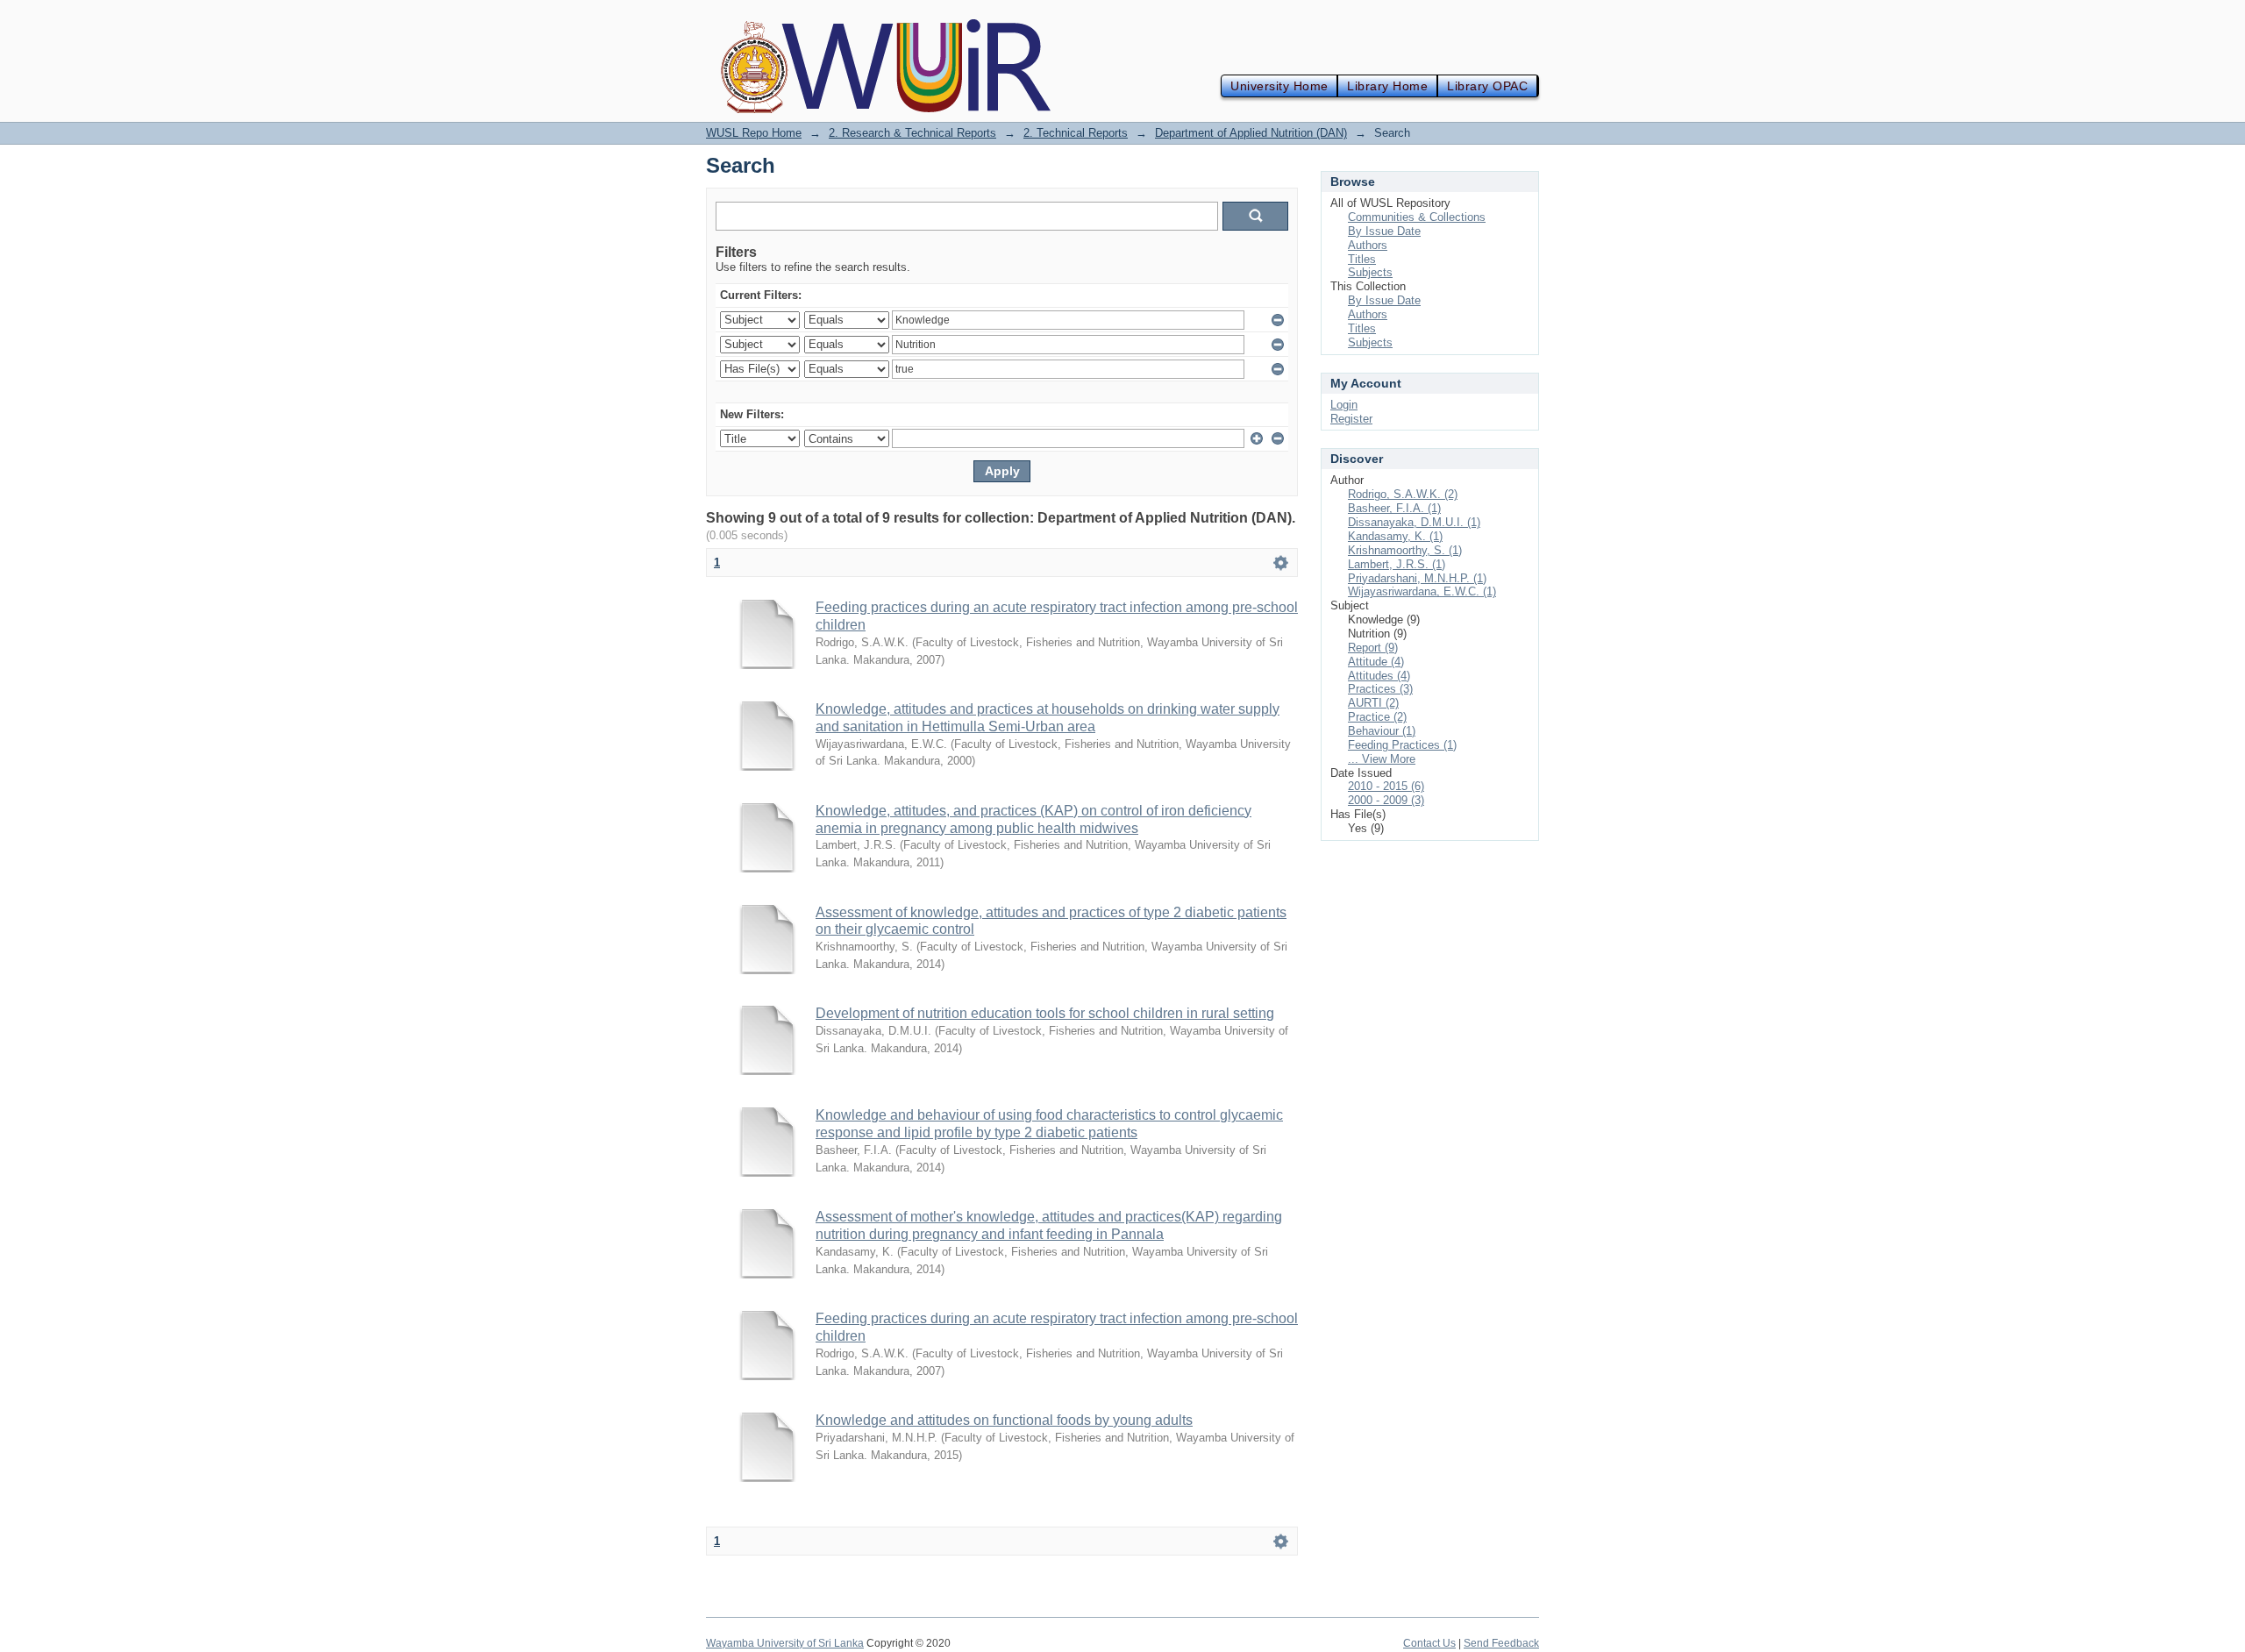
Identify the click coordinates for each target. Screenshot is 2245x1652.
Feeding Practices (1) (1402, 745)
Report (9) (1373, 648)
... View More (1382, 759)
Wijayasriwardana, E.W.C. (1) (1422, 591)
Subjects (1370, 272)
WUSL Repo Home (754, 133)
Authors (1368, 245)
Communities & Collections (1417, 217)
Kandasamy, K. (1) (1395, 536)
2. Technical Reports (1076, 133)
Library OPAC (1487, 86)
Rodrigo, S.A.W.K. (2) (1403, 494)
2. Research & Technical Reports (912, 133)
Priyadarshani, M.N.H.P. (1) (1417, 578)
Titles (1362, 259)
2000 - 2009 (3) (1386, 800)
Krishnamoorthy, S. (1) (1405, 550)
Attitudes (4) (1379, 676)
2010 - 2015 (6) (1386, 786)
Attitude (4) (1376, 662)
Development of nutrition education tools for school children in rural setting (1045, 1013)
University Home (1279, 86)
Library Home (1387, 86)
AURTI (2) (1373, 703)
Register (1351, 419)
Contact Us (1429, 1643)
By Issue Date (1384, 231)
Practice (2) (1377, 717)
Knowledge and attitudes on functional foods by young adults (1004, 1420)
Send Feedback (1501, 1643)
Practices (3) (1380, 689)
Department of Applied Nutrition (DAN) (1251, 133)
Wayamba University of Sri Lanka (785, 1643)
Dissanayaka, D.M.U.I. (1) (1414, 522)
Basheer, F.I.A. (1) (1394, 508)
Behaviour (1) (1382, 731)
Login (1344, 405)
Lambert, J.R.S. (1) (1397, 564)
